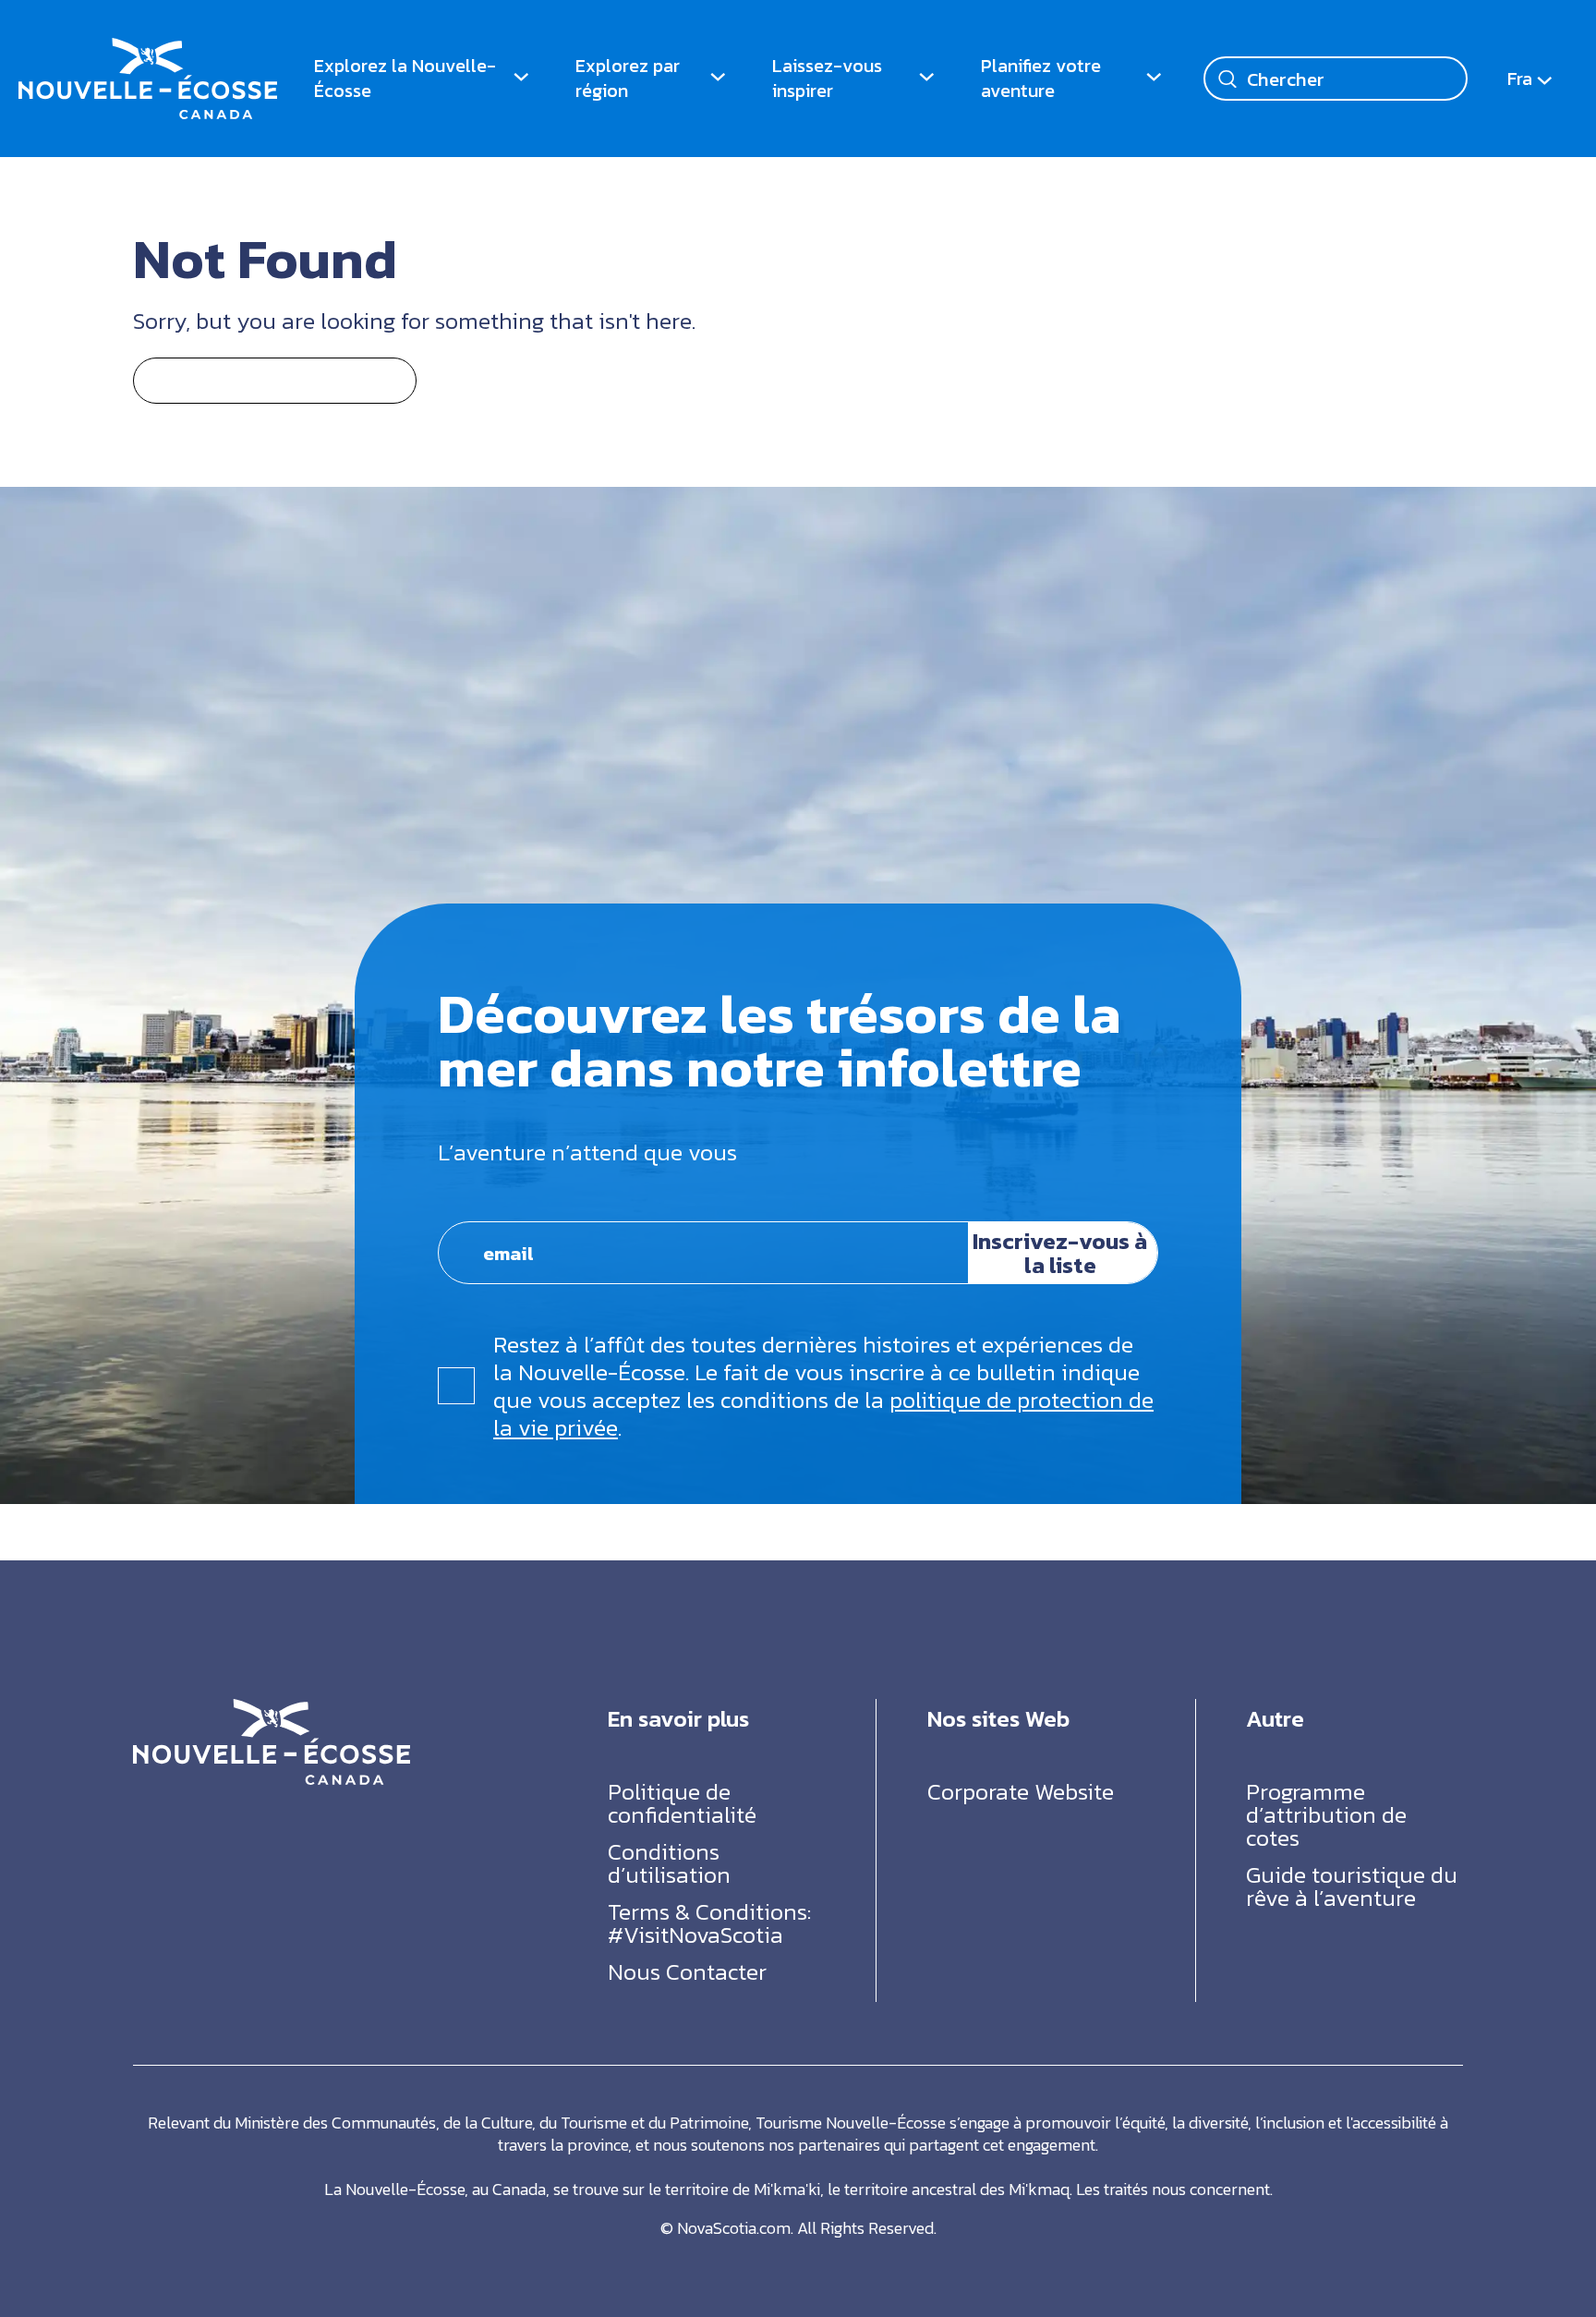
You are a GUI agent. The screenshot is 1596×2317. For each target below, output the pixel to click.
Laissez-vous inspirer (827, 78)
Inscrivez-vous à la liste (1060, 1253)
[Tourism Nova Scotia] (148, 50)
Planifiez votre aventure (1041, 78)
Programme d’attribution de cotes (1326, 1814)
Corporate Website (1021, 1791)
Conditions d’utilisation (669, 1863)
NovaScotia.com (734, 2228)
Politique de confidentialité (682, 1803)
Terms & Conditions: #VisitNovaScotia (709, 1923)
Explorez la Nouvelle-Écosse (405, 78)
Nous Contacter (687, 1971)
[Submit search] (1227, 79)
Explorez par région (628, 78)
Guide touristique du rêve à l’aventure (1352, 1886)
